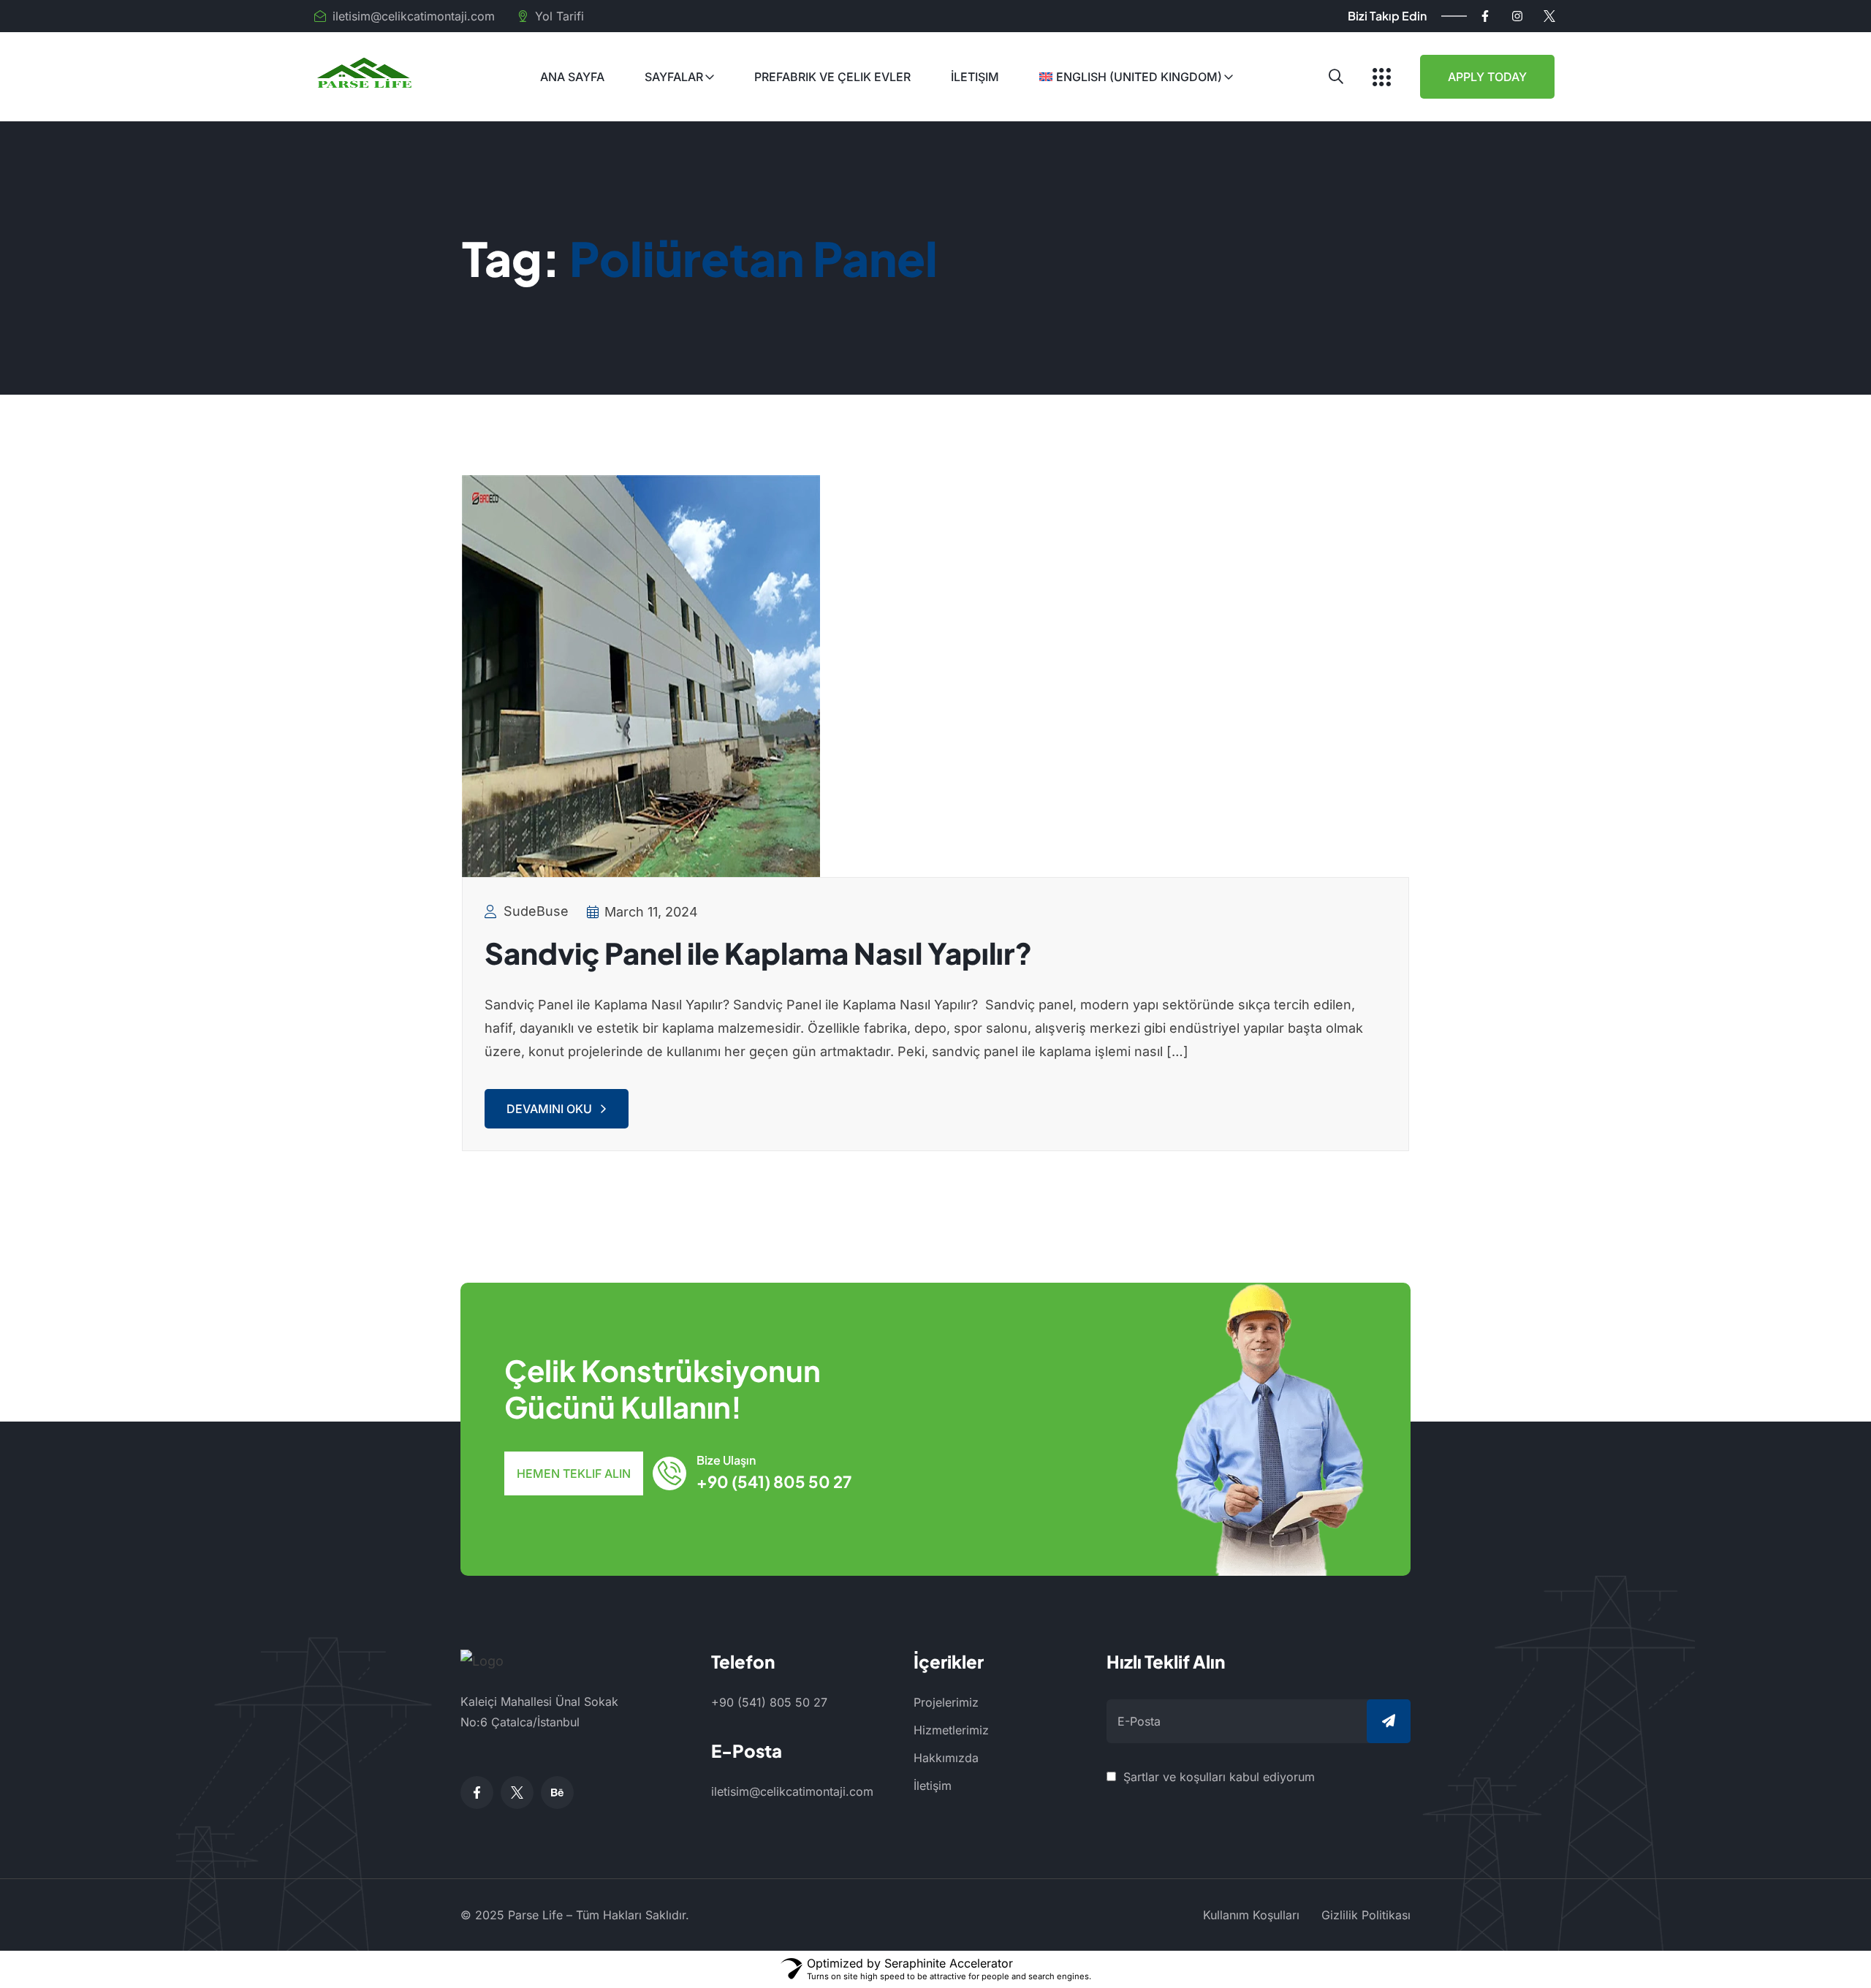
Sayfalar (674, 77)
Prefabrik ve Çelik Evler (832, 77)
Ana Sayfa (572, 77)
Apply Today (1487, 77)
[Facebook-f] (1485, 16)
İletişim (975, 77)
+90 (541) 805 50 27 (774, 1481)
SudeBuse (536, 911)
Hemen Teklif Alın (574, 1473)
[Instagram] (1517, 16)
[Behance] (557, 1792)
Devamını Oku (549, 1109)
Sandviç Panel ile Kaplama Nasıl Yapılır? (758, 953)
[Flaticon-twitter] (1549, 16)
